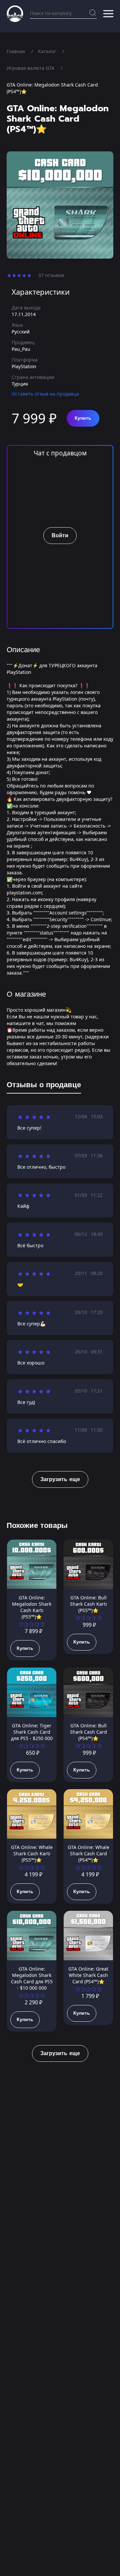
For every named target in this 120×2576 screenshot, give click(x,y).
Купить (83, 418)
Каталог (47, 51)
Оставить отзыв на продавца (45, 394)
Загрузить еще (60, 1479)
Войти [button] (60, 536)
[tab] (44, 1086)
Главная (16, 51)
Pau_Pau (21, 349)
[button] (108, 14)
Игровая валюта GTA (30, 68)
